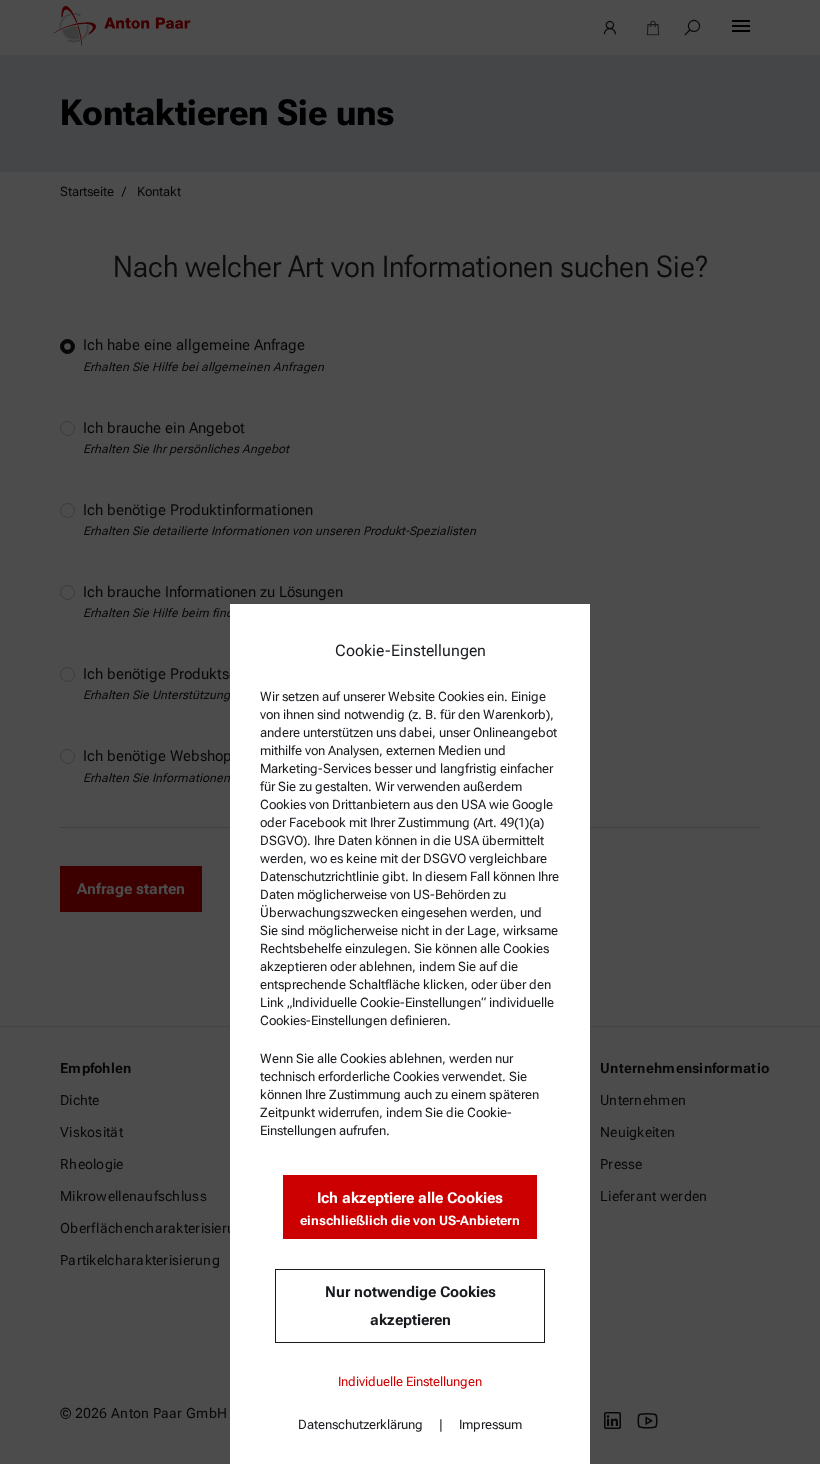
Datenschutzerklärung (360, 1424)
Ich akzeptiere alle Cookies (410, 1208)
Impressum (490, 1424)
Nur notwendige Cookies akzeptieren (410, 1306)
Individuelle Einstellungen (410, 1381)
